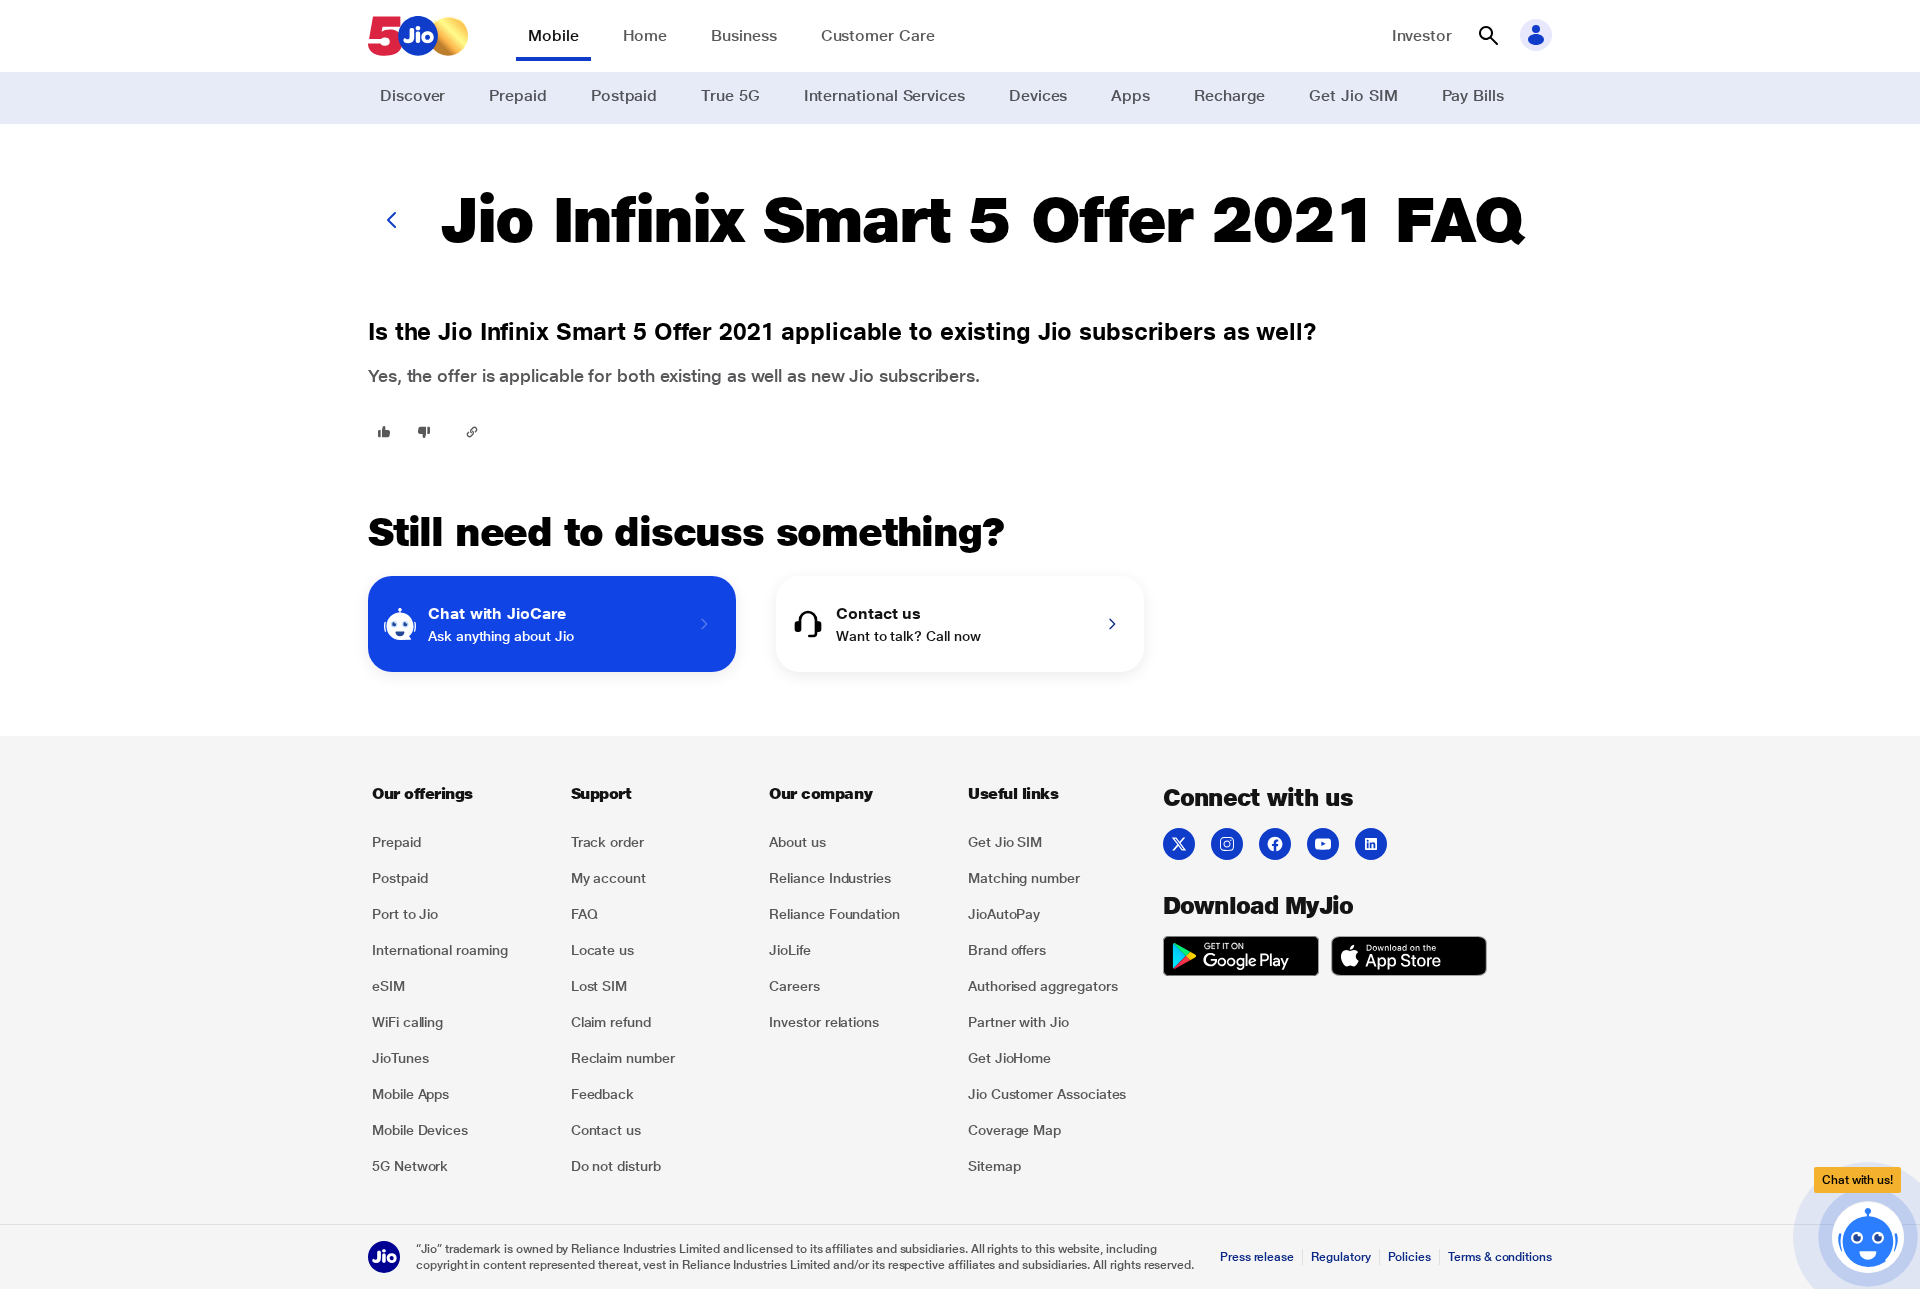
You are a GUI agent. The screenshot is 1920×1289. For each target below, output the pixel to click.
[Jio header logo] (418, 36)
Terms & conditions (1500, 1257)
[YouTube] (1323, 844)
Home (645, 35)
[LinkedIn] (1371, 844)
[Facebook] (1275, 844)
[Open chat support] (1868, 1232)
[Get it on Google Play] (1241, 959)
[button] (1488, 36)
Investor (1422, 35)
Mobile (553, 35)
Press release (1257, 1257)
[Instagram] (1227, 844)
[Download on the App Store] (1409, 959)
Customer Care (878, 35)
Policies (1410, 1257)
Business (743, 35)
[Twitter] (1179, 844)
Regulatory (1340, 1257)
